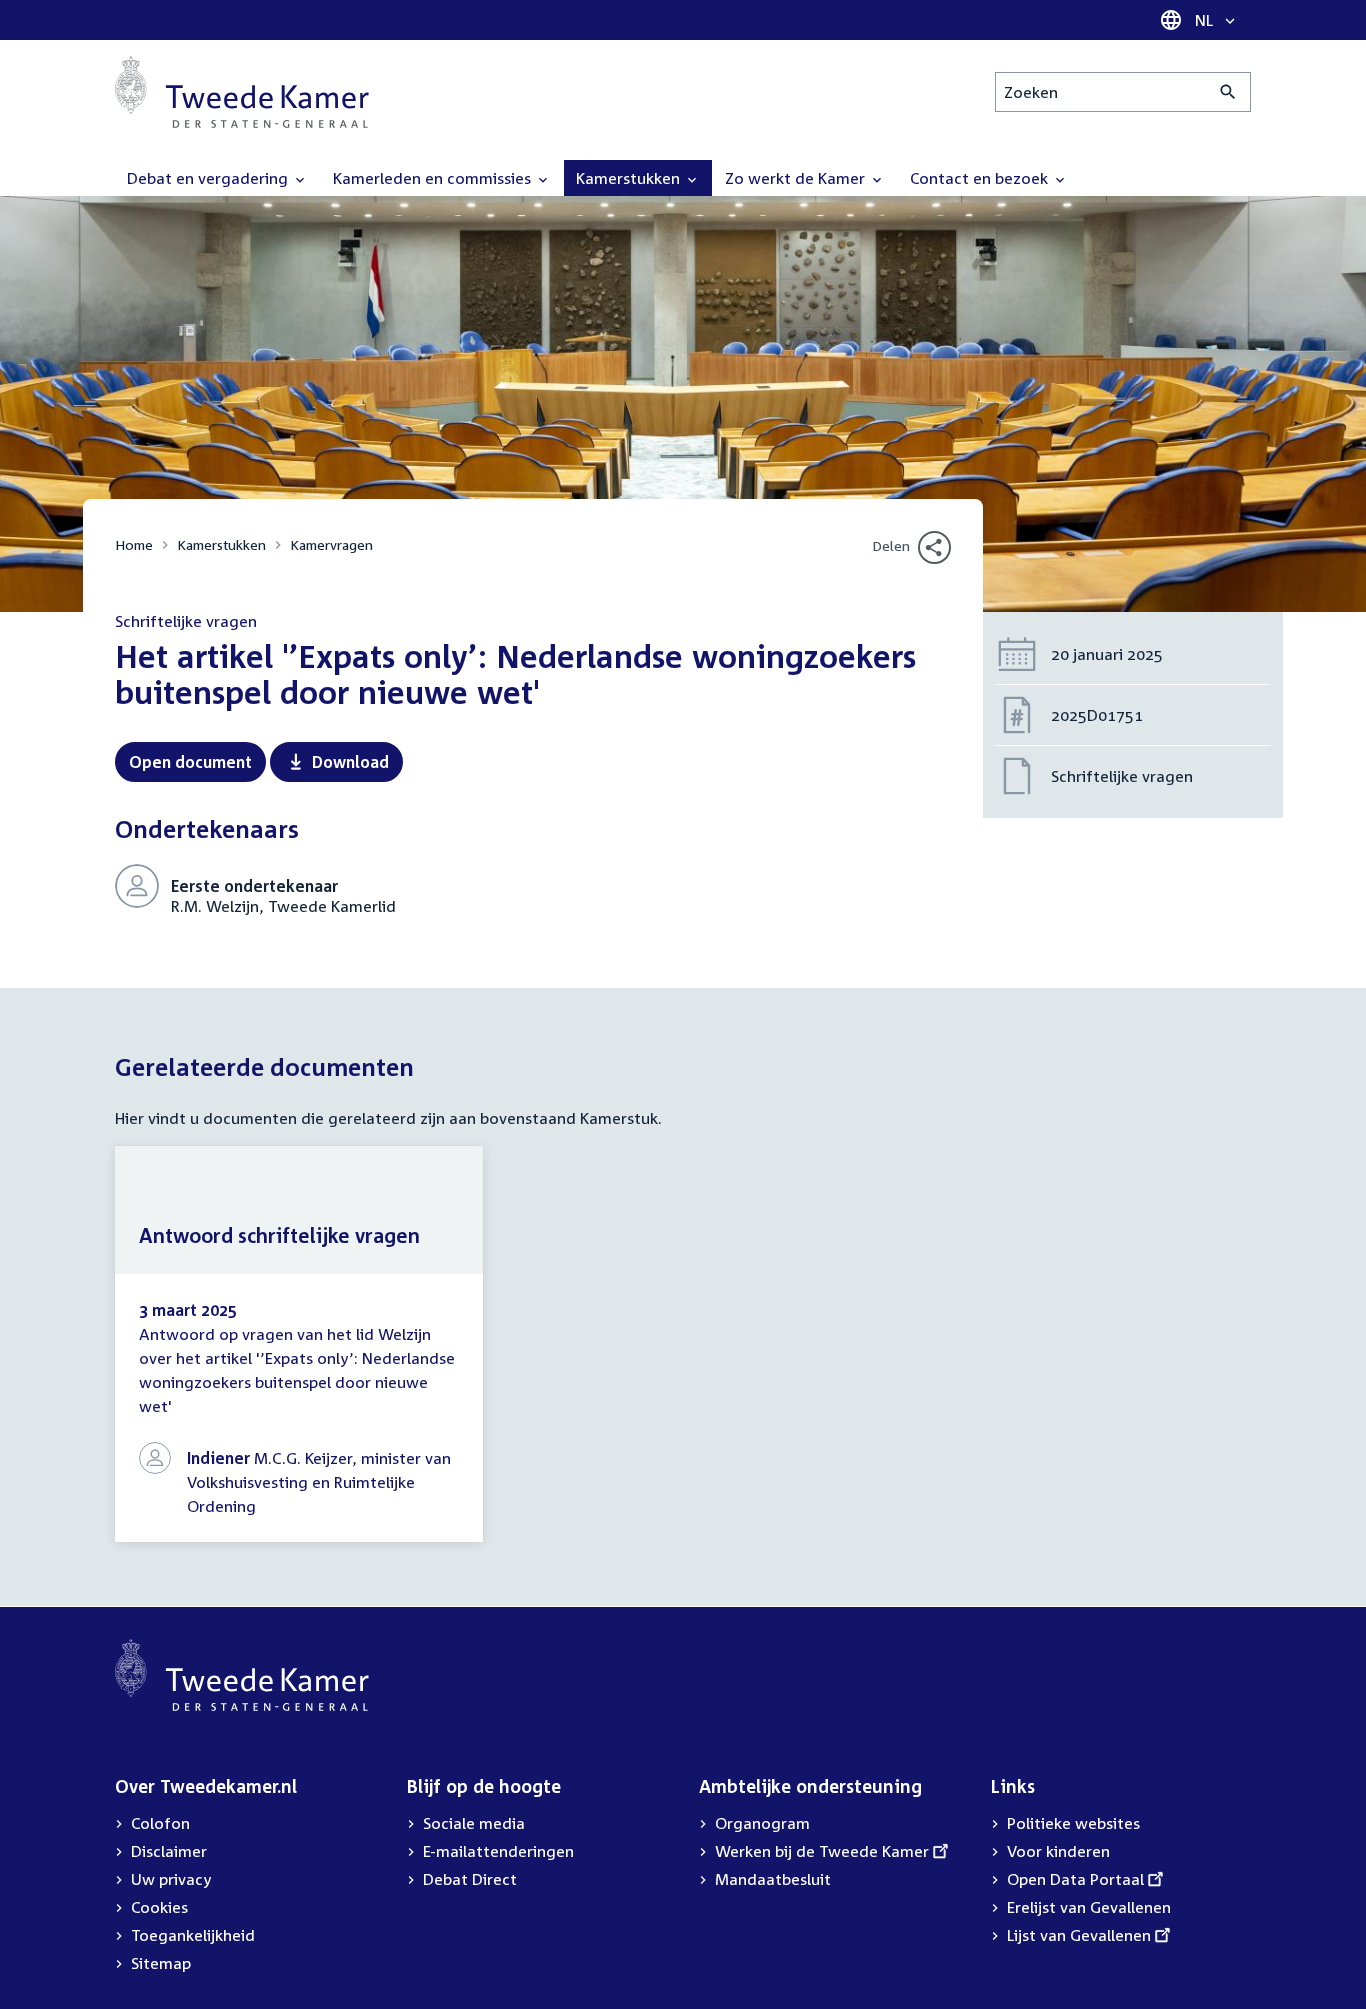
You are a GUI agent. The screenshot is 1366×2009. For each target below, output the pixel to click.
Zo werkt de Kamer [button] (797, 178)
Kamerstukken (221, 544)
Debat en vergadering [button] (209, 178)
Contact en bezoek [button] (981, 178)
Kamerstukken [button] (630, 178)
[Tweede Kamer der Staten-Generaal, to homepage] (242, 92)
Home (134, 544)
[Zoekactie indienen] (1228, 92)
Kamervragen (331, 544)
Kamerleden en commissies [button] (434, 178)
